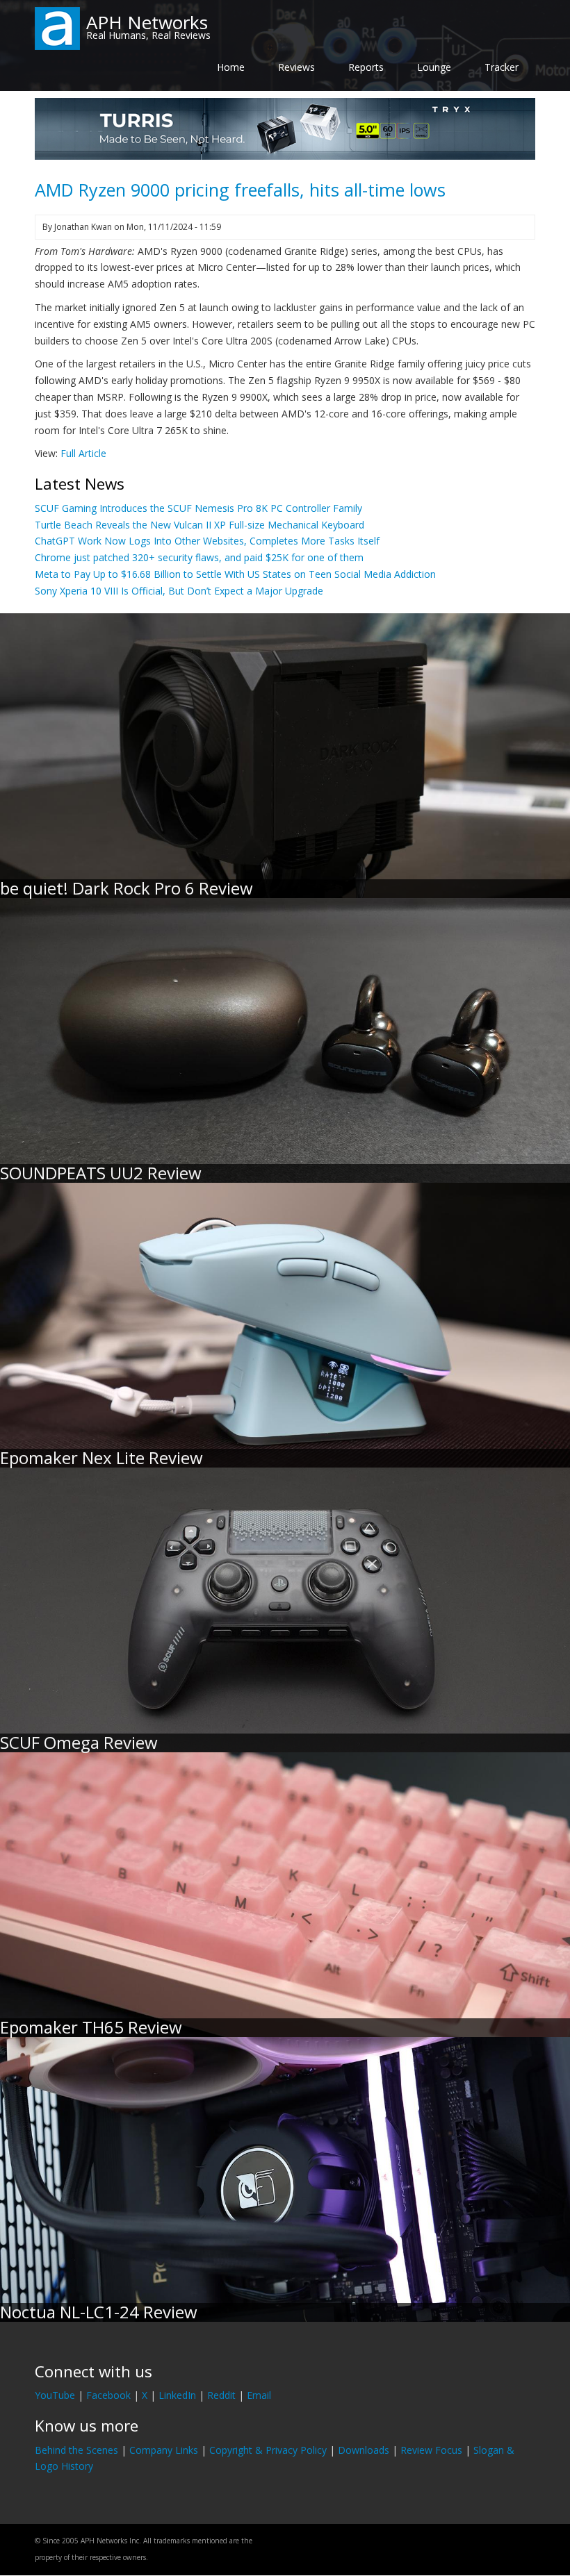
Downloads (364, 2450)
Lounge (434, 67)
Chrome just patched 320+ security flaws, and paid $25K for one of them (199, 557)
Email (259, 2395)
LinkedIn (177, 2395)
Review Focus (431, 2450)
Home (231, 67)
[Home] (57, 27)
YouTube (55, 2395)
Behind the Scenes (76, 2450)
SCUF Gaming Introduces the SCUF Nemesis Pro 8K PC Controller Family (198, 508)
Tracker (502, 67)
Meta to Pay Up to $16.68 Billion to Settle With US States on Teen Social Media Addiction (235, 574)
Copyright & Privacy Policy (268, 2450)
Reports (366, 67)
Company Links (164, 2450)
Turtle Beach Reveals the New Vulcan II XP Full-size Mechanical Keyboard (199, 525)
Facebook (108, 2395)
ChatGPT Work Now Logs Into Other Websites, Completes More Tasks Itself (207, 541)
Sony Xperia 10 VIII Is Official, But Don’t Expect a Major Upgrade (179, 591)
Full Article (83, 453)
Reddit (221, 2395)
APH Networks (147, 22)
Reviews (296, 67)
